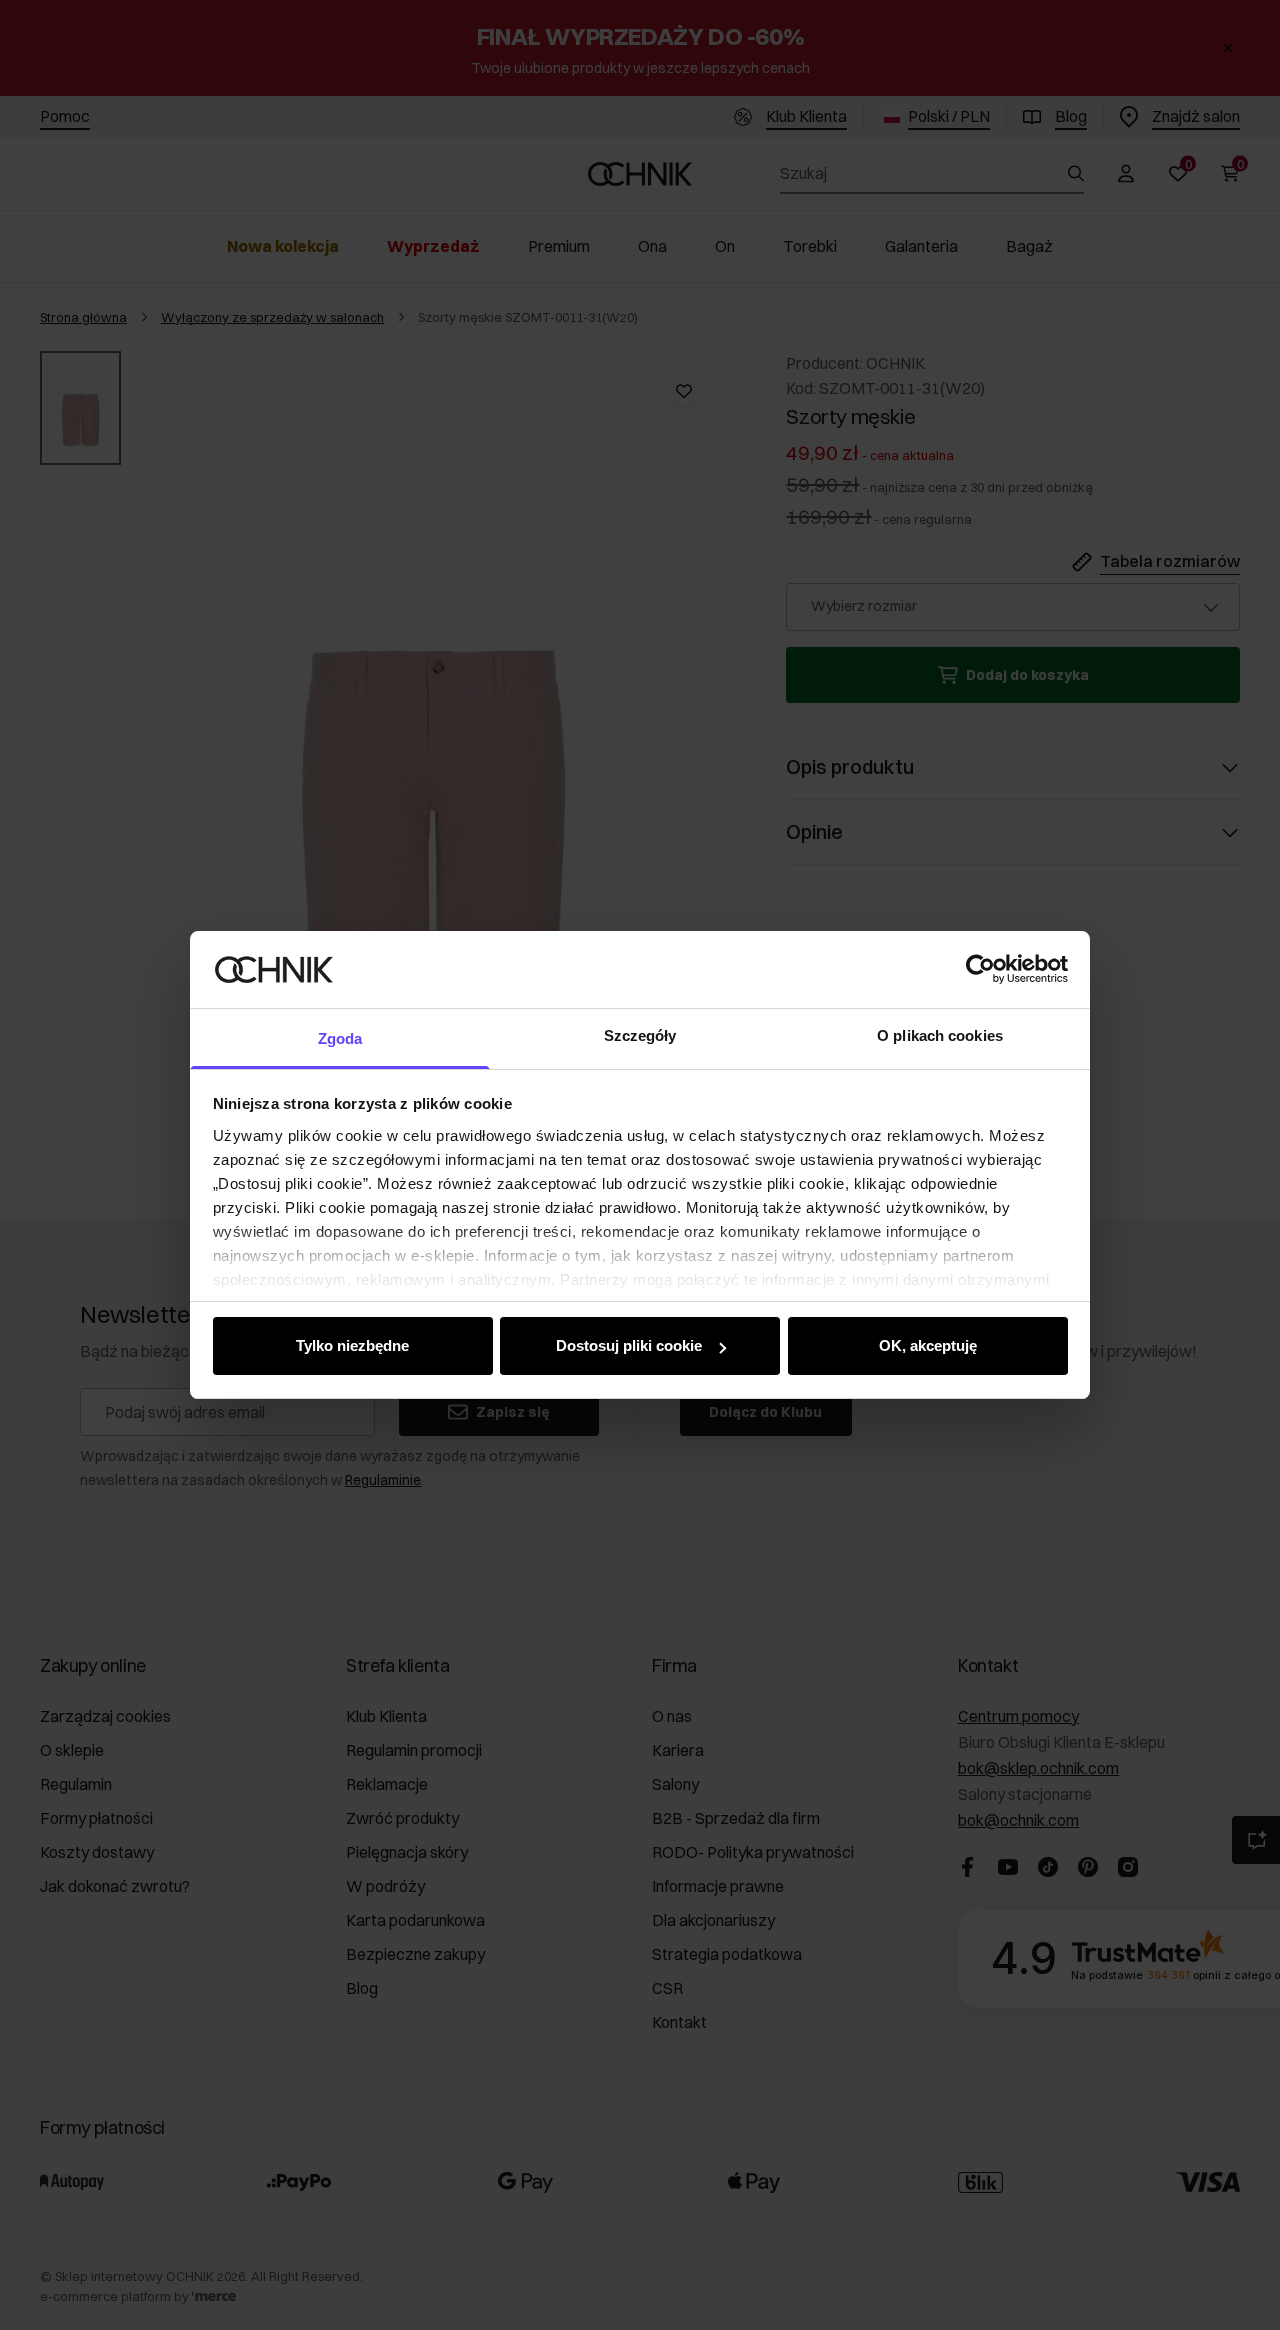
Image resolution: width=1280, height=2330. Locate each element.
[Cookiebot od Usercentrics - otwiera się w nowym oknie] (980, 969)
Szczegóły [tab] (640, 1035)
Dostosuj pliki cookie (629, 1345)
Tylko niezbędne (352, 1345)
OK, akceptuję (928, 1345)
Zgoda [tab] (340, 1038)
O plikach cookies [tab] (940, 1035)
